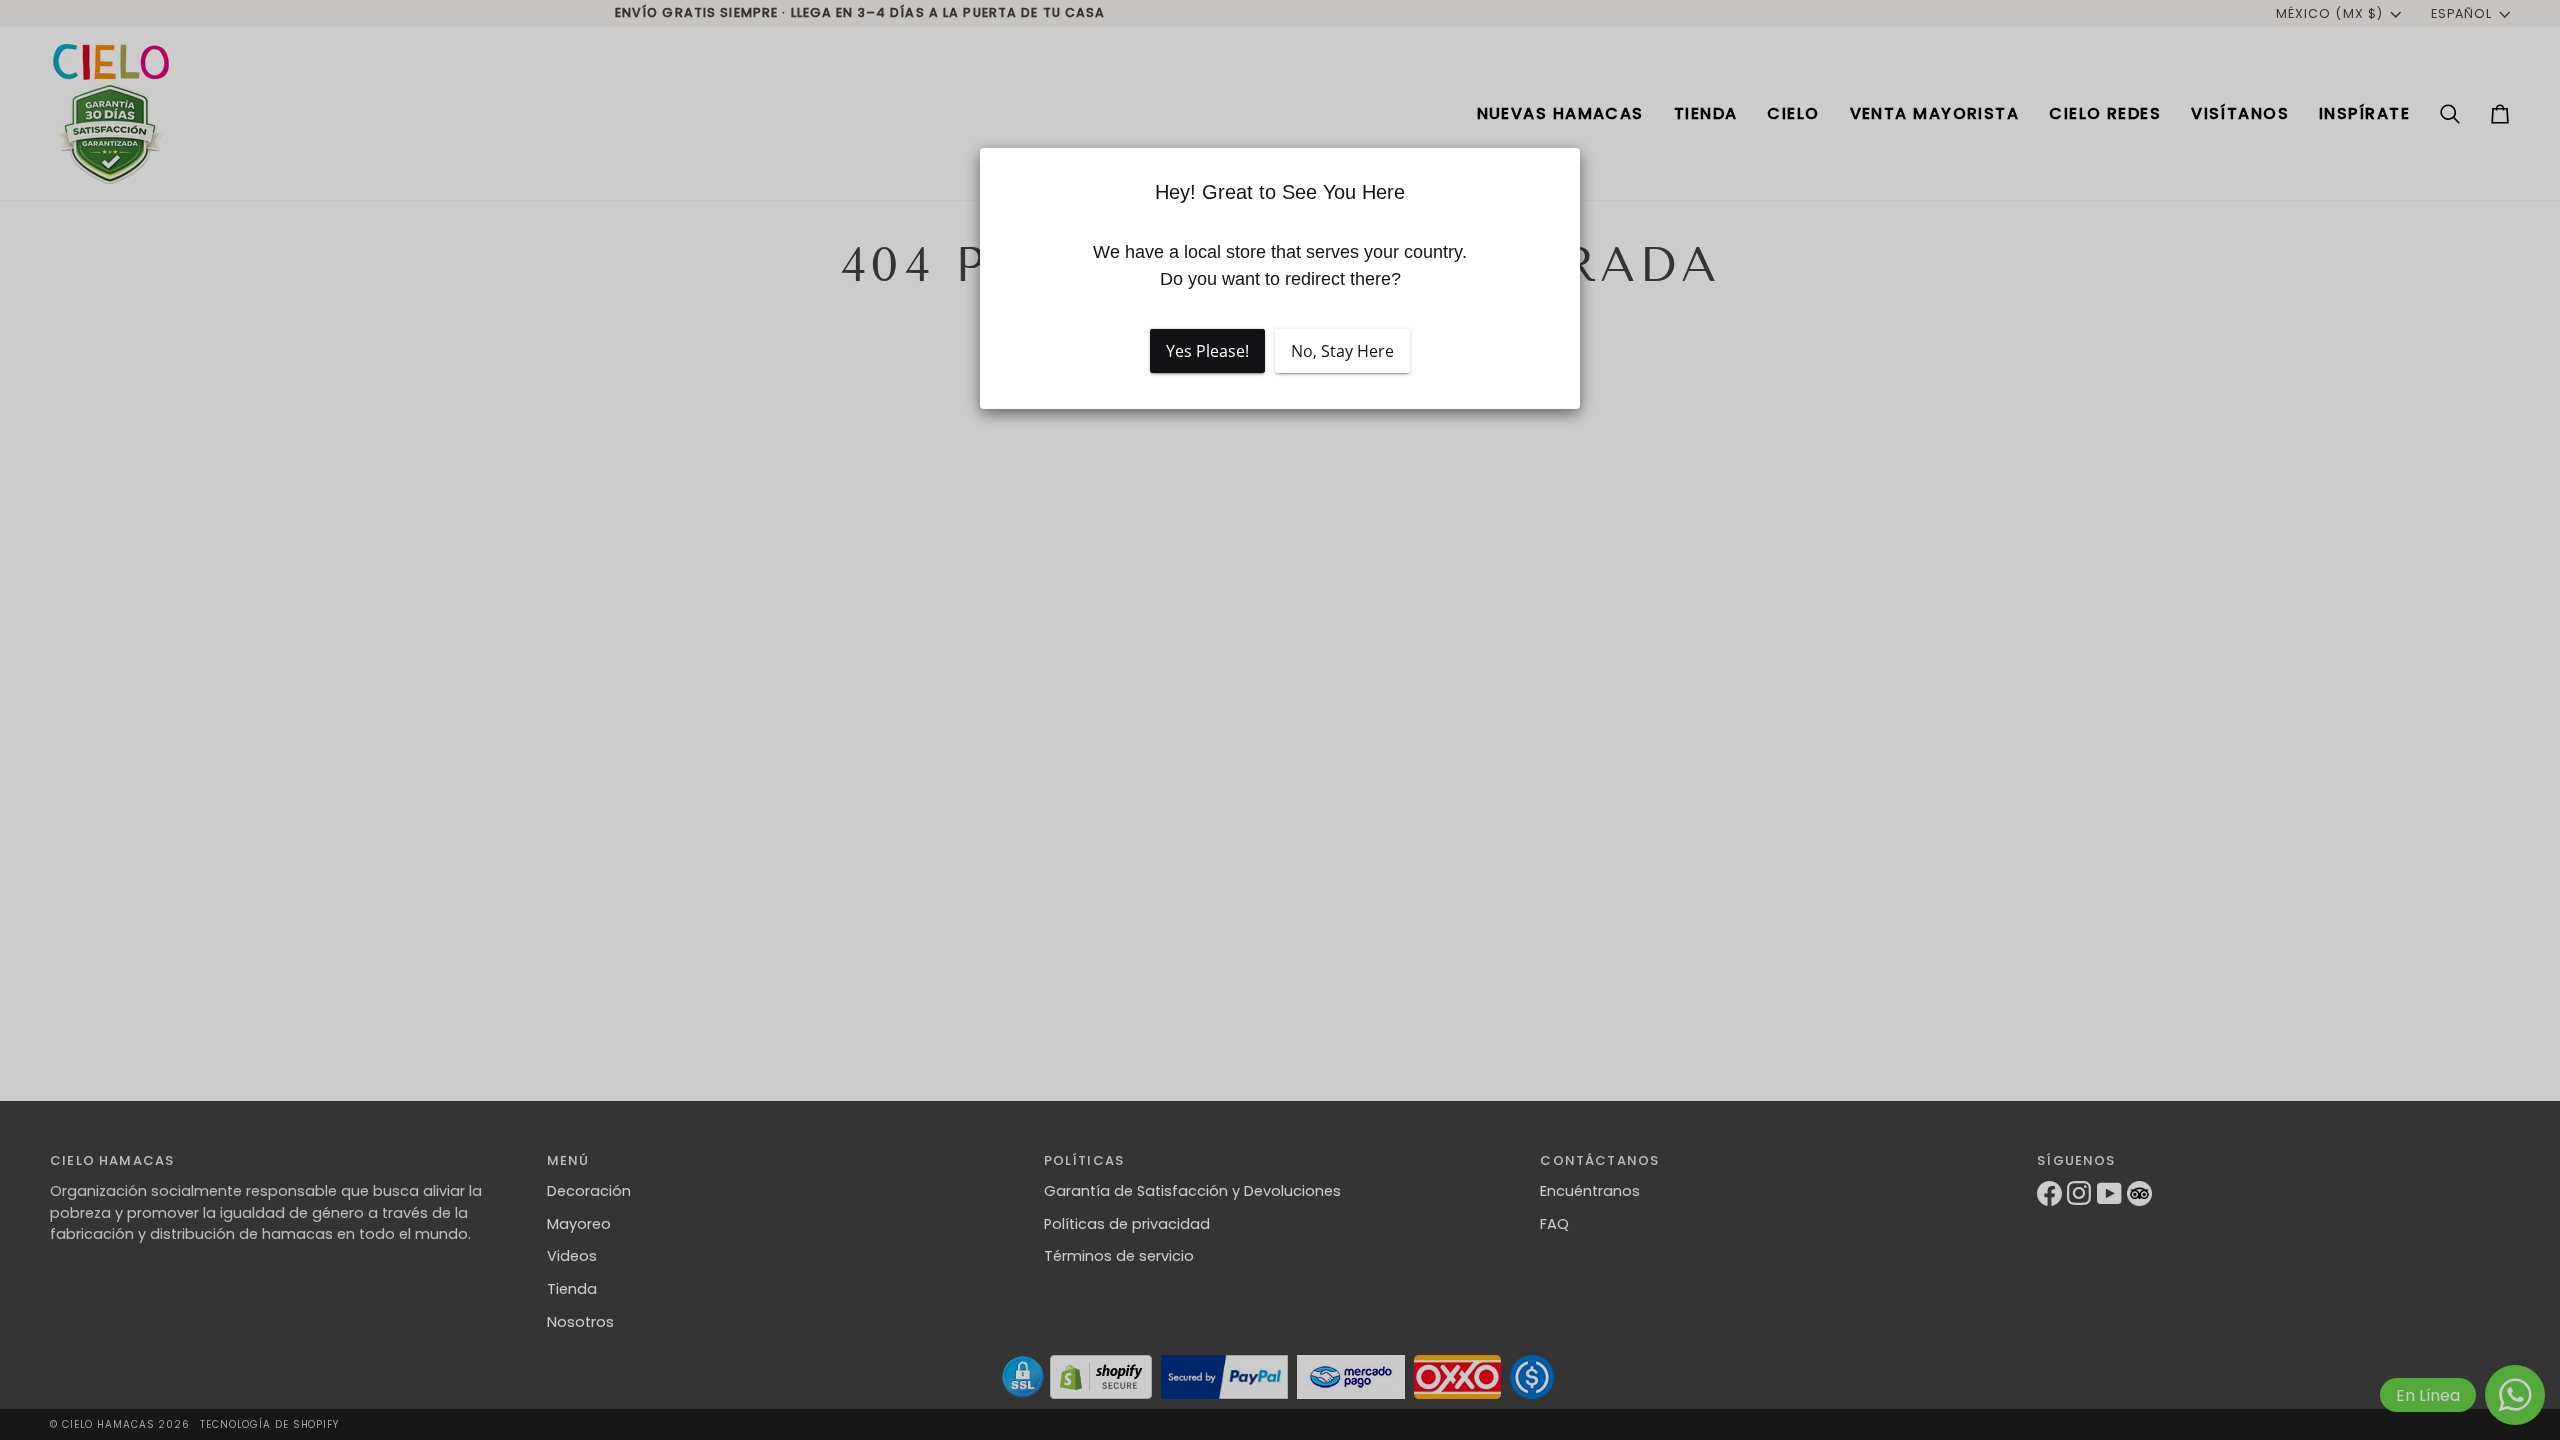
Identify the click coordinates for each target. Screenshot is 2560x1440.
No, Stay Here (1342, 351)
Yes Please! (1207, 351)
